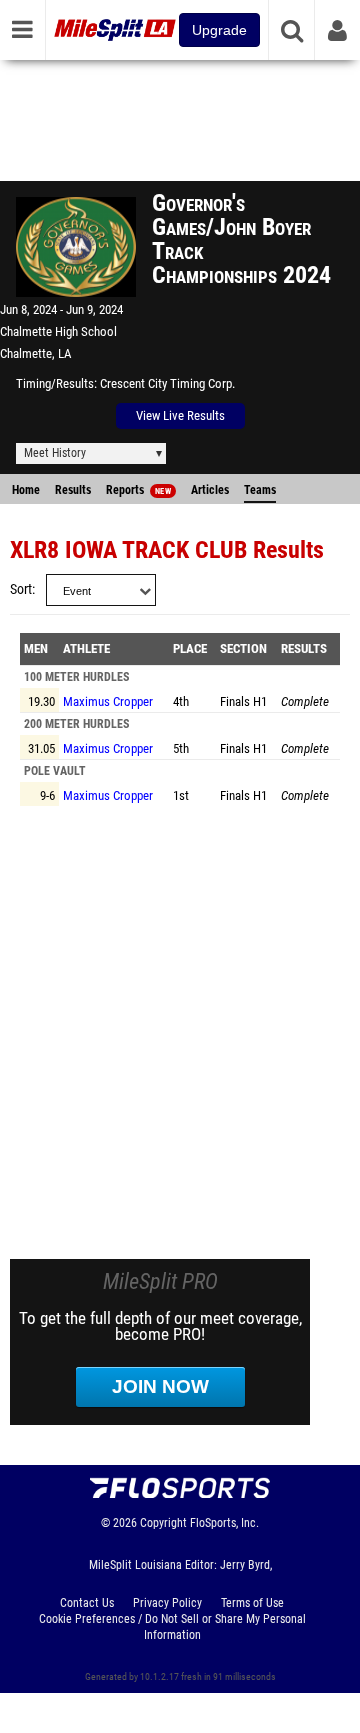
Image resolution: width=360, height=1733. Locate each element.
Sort (21, 589)
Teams (260, 490)
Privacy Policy (167, 1603)
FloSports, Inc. (224, 1523)
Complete (305, 701)
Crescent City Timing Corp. (167, 383)
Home (26, 490)
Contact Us (87, 1603)
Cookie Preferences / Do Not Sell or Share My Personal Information (172, 1627)
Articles (210, 490)
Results (73, 490)
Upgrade (219, 30)
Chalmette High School (58, 331)
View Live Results (180, 415)
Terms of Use (252, 1603)
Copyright (163, 1523)
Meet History (55, 453)
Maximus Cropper (108, 701)
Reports (138, 490)
